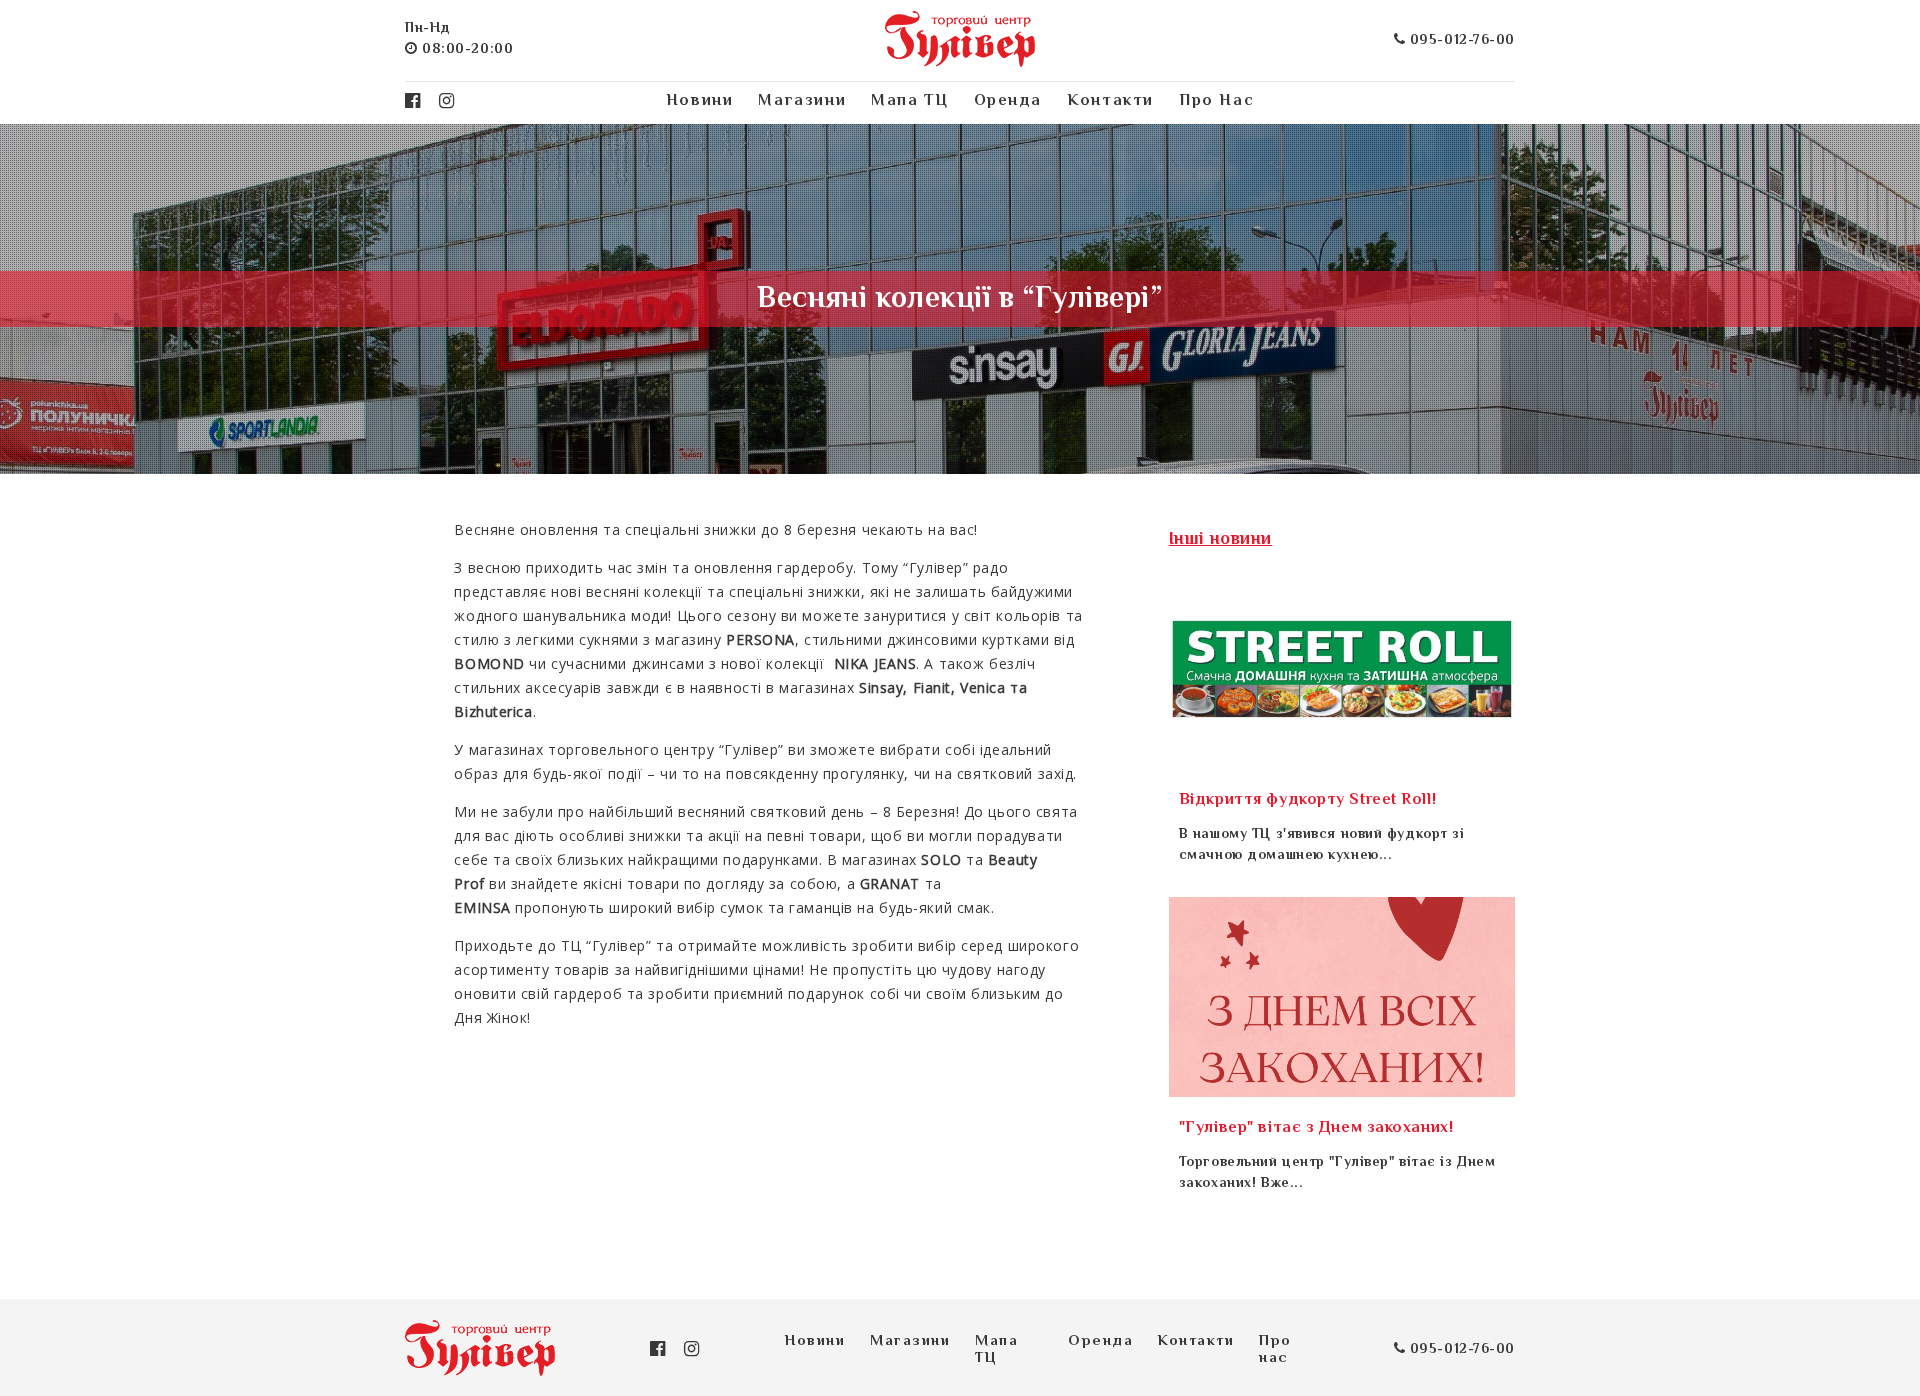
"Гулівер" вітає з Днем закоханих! (1316, 1128)
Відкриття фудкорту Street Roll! (1307, 800)
